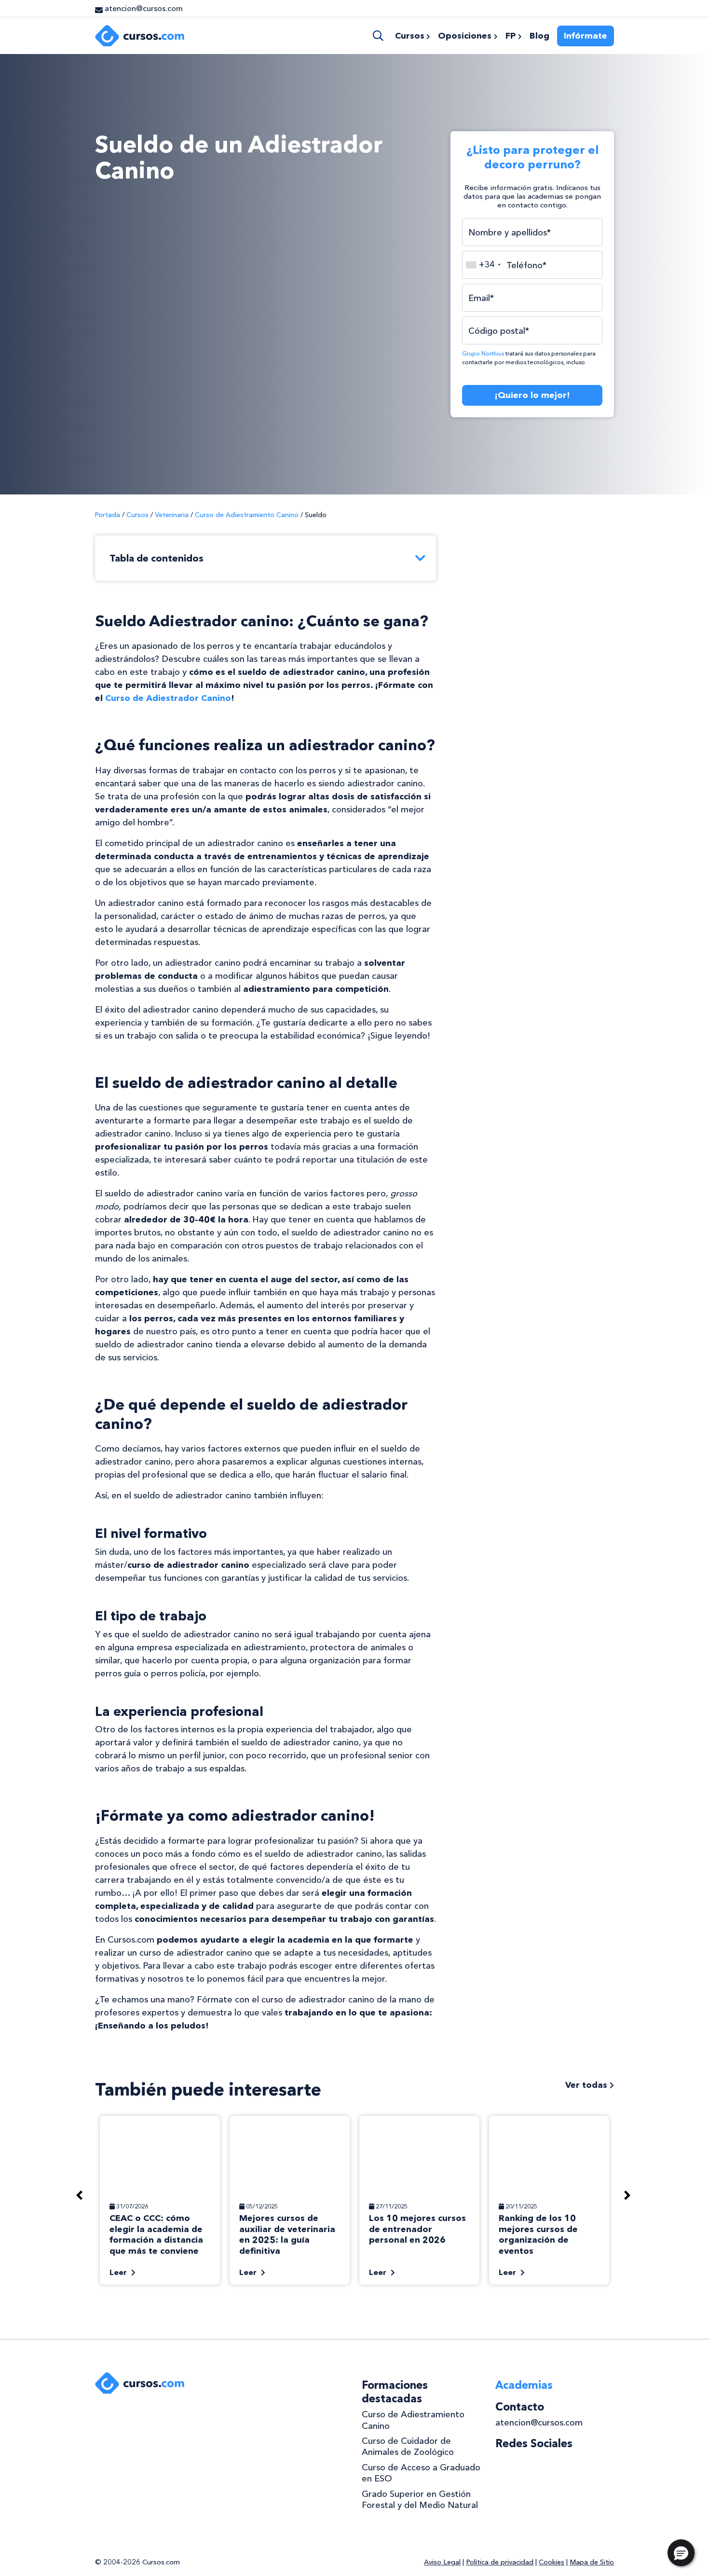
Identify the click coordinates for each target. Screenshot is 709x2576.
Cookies (552, 2562)
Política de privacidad (500, 2562)
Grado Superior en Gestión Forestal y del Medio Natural (420, 2500)
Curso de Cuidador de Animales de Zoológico (408, 2446)
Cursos (137, 515)
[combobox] (483, 265)
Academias (524, 2385)
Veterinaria (172, 515)
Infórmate (586, 36)
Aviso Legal (442, 2562)
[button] (681, 2553)
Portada (108, 515)
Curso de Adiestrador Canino (168, 698)
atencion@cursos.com (539, 2423)
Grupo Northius (483, 354)
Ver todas (587, 2085)
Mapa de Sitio (592, 2562)
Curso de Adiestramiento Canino (247, 515)
